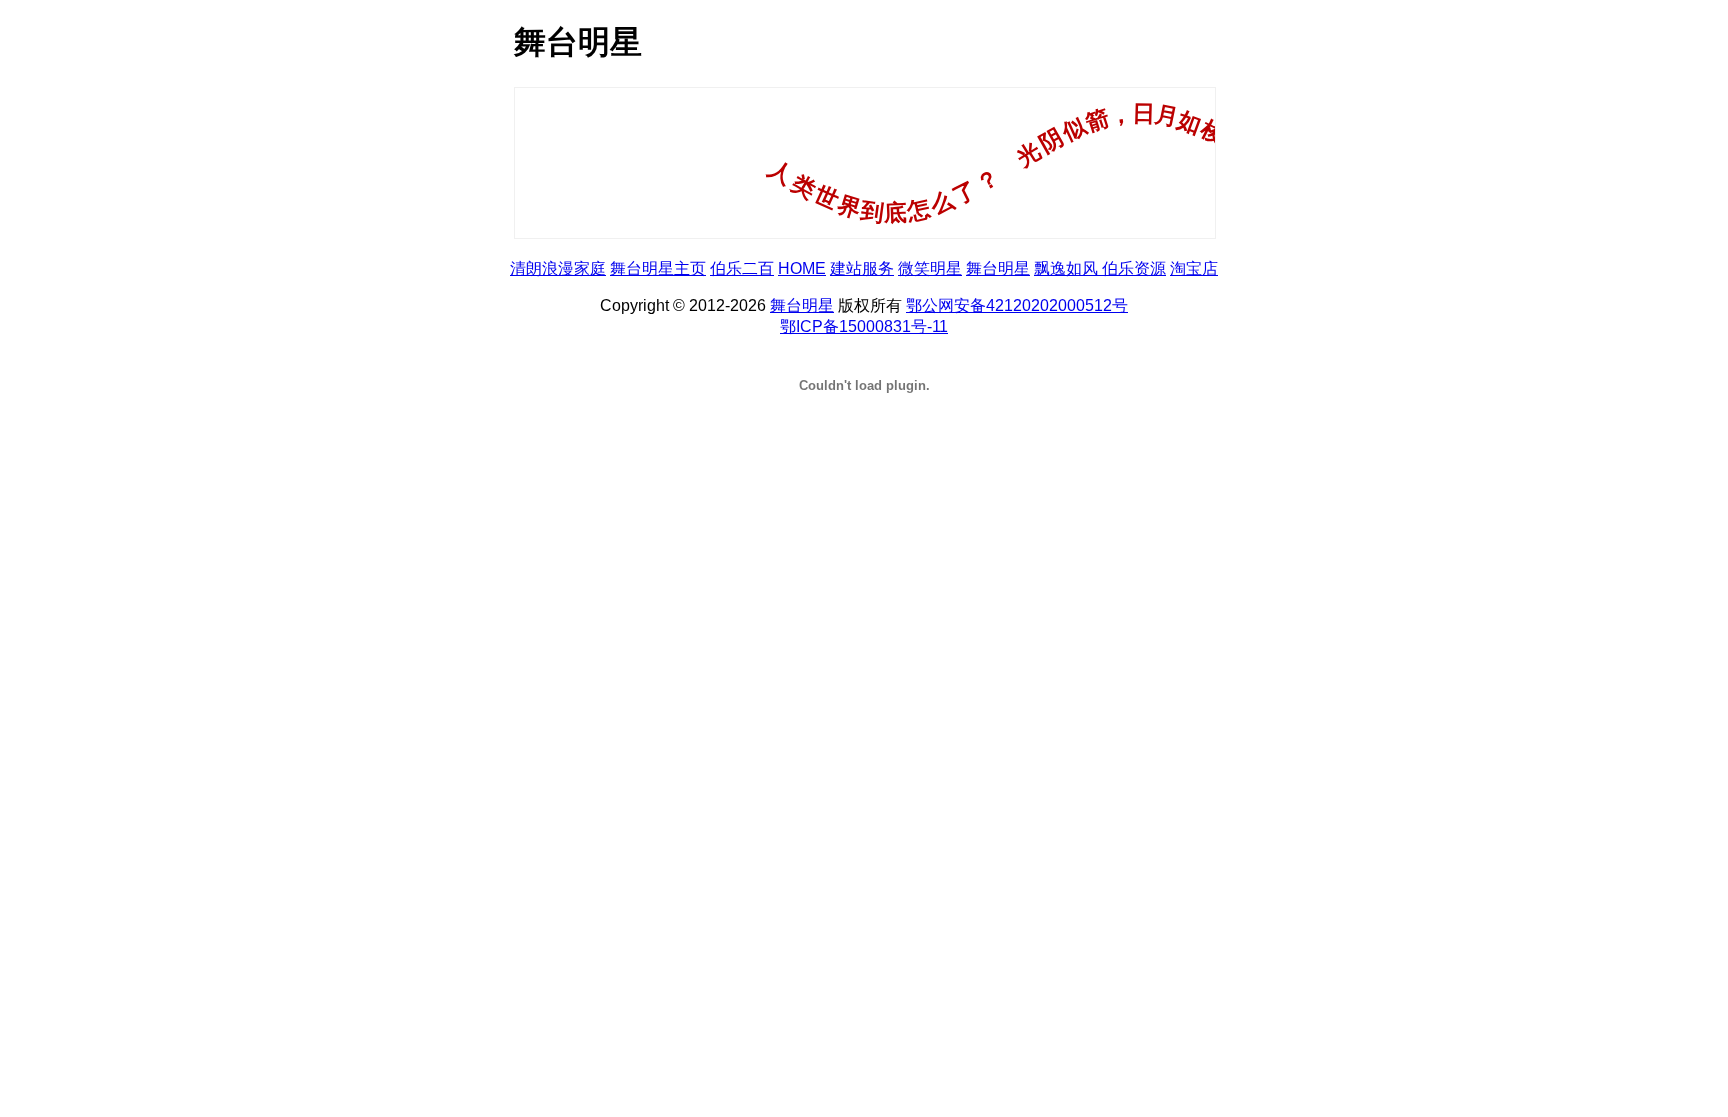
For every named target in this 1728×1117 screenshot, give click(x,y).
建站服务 (862, 268)
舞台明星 (998, 268)
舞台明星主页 (658, 268)
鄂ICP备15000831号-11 (864, 326)
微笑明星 (930, 268)
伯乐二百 (742, 268)
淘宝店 (1194, 268)
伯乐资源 (1134, 268)
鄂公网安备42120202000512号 (1017, 305)
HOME (802, 268)
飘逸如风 (1068, 268)
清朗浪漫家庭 (558, 268)
